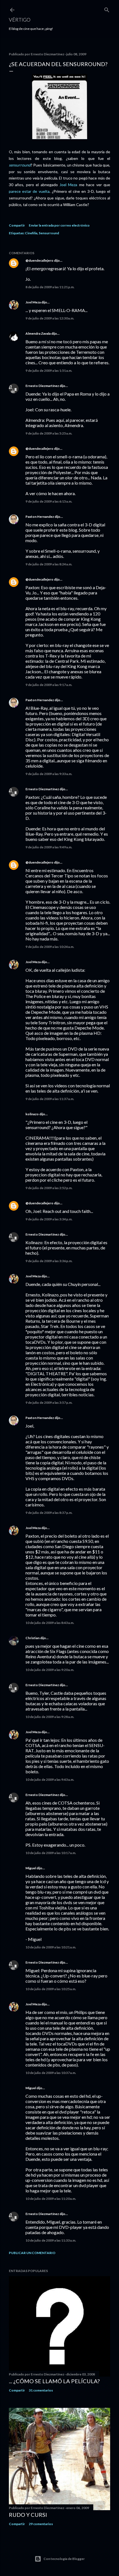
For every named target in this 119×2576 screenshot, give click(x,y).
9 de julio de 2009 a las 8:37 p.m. (49, 1513)
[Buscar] (107, 9)
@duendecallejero (39, 260)
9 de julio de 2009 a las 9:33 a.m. (49, 774)
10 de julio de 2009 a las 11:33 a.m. (51, 2240)
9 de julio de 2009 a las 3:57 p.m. (49, 1403)
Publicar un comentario (32, 2253)
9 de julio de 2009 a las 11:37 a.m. (50, 1099)
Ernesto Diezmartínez (42, 386)
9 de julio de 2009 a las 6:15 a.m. (49, 501)
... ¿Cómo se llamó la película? (54, 2381)
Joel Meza (69, 185)
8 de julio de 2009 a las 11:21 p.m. (50, 287)
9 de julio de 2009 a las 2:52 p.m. (49, 1188)
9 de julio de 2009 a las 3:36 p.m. (49, 1261)
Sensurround (49, 233)
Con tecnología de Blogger (64, 2559)
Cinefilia (31, 233)
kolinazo (32, 1114)
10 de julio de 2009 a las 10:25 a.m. (51, 1989)
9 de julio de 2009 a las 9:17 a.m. (49, 685)
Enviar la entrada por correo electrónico (59, 225)
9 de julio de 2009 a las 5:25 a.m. (49, 433)
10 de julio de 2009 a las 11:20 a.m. (51, 2199)
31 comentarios (41, 2390)
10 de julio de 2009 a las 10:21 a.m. (51, 1947)
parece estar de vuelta (29, 191)
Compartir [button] (17, 225)
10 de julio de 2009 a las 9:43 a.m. (50, 1780)
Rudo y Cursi (28, 2515)
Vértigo (20, 20)
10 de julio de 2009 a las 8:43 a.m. (50, 1623)
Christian (33, 1638)
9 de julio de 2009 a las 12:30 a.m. (50, 318)
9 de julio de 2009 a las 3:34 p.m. (49, 1219)
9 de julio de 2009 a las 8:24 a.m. (49, 564)
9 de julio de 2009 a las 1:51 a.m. (49, 371)
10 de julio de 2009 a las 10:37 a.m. (51, 2073)
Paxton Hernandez (40, 517)
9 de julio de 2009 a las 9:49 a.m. (49, 847)
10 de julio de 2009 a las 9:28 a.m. (50, 1717)
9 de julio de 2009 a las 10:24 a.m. (50, 947)
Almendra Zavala (38, 333)
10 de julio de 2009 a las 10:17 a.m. (51, 1853)
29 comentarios (41, 2524)
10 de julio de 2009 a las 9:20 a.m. (50, 1670)
